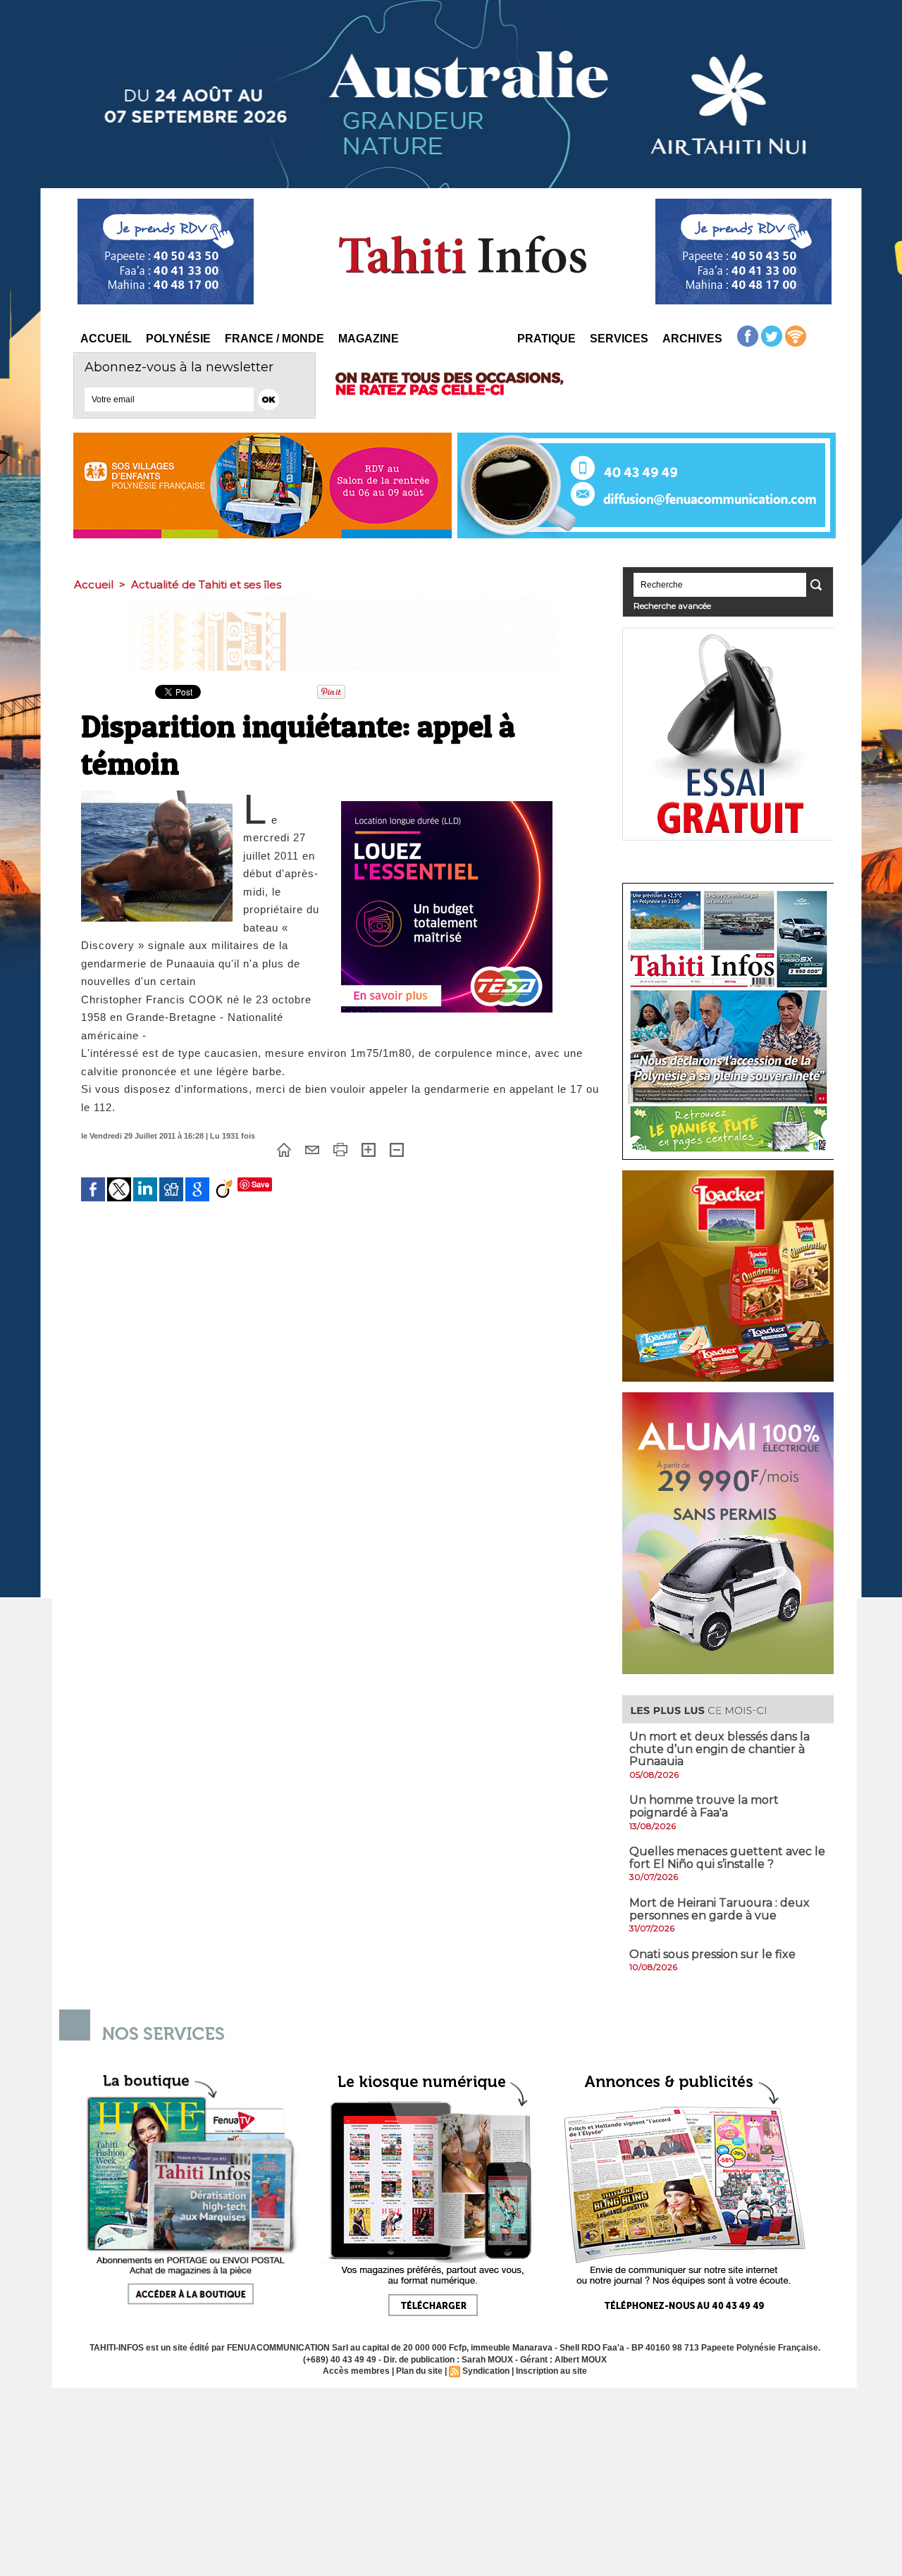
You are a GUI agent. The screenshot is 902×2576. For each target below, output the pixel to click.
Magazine (369, 339)
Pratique (546, 339)
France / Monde (274, 339)
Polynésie (178, 339)
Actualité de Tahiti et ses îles (206, 584)
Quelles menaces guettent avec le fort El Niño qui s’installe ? (727, 1858)
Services (619, 339)
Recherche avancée (672, 606)
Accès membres (356, 2371)
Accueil (106, 339)
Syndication (486, 2371)
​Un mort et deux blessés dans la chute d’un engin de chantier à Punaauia (719, 1749)
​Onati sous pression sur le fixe (712, 1954)
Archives (692, 339)
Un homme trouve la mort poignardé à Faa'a (704, 1806)
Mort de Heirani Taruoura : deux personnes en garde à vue (719, 1909)
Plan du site (419, 2371)
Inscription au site (551, 2371)
